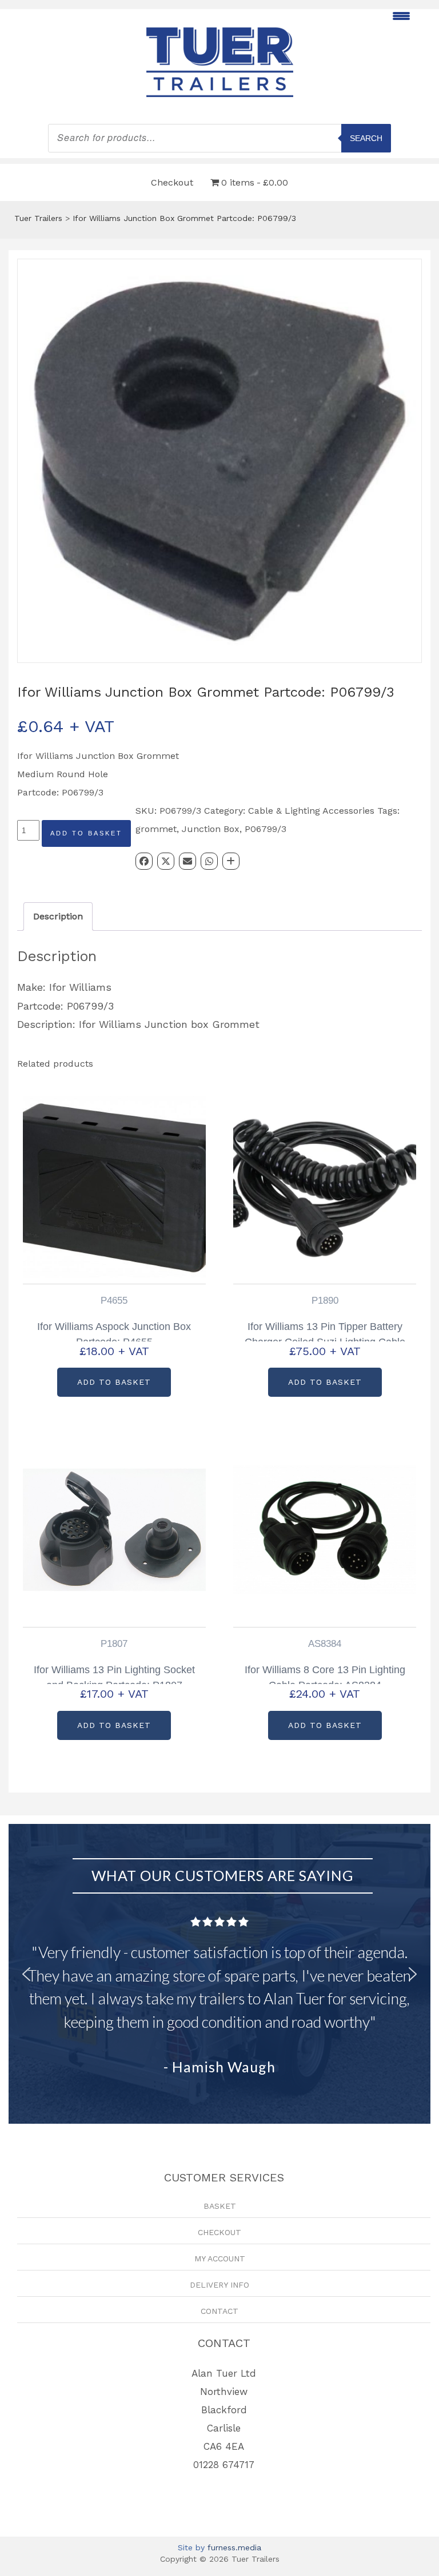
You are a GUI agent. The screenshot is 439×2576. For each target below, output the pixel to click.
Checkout (172, 182)
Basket (220, 2206)
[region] (219, 1974)
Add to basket (86, 833)
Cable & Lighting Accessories (311, 811)
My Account (220, 2258)
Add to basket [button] (114, 1382)
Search (366, 138)
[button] (26, 1974)
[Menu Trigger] (402, 16)
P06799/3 (266, 829)
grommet (156, 829)
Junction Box (211, 829)
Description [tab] (58, 916)
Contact (219, 2311)
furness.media (234, 2547)
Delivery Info (219, 2285)
